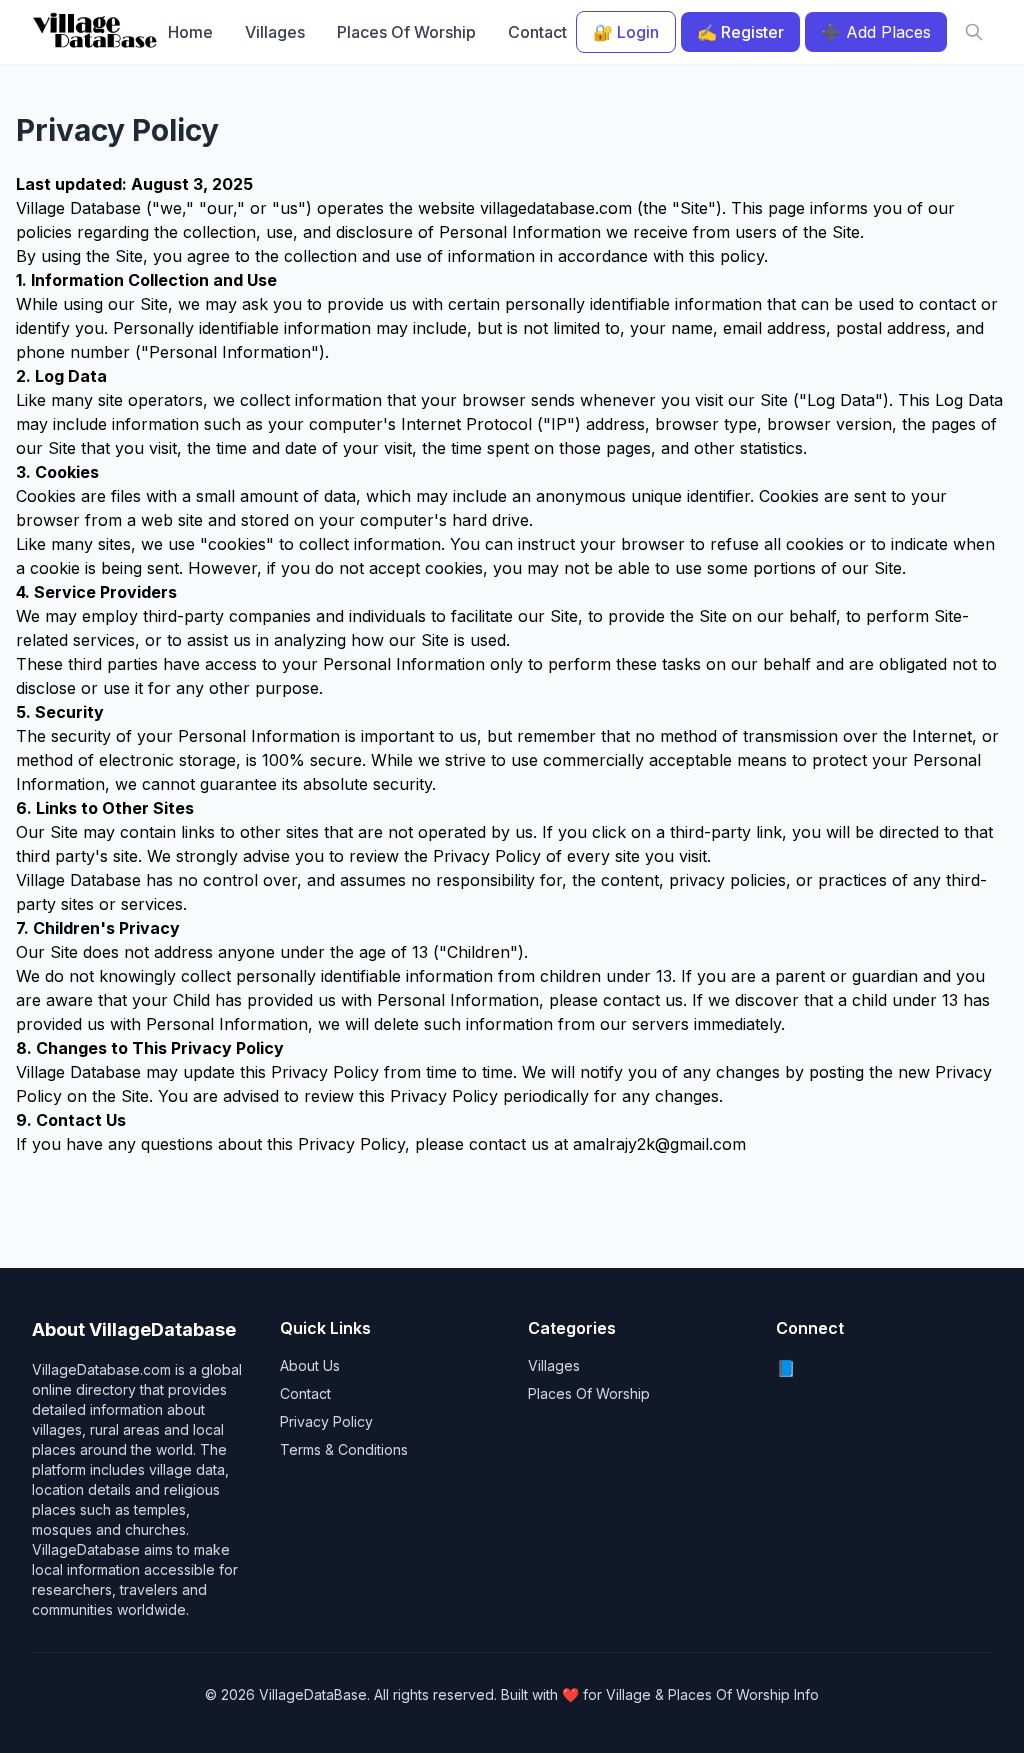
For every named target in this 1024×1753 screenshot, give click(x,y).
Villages (275, 32)
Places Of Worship (406, 32)
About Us (310, 1365)
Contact (537, 32)
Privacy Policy (326, 1421)
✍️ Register (740, 32)
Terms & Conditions (344, 1449)
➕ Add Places (876, 32)
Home (190, 32)
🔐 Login (626, 32)
